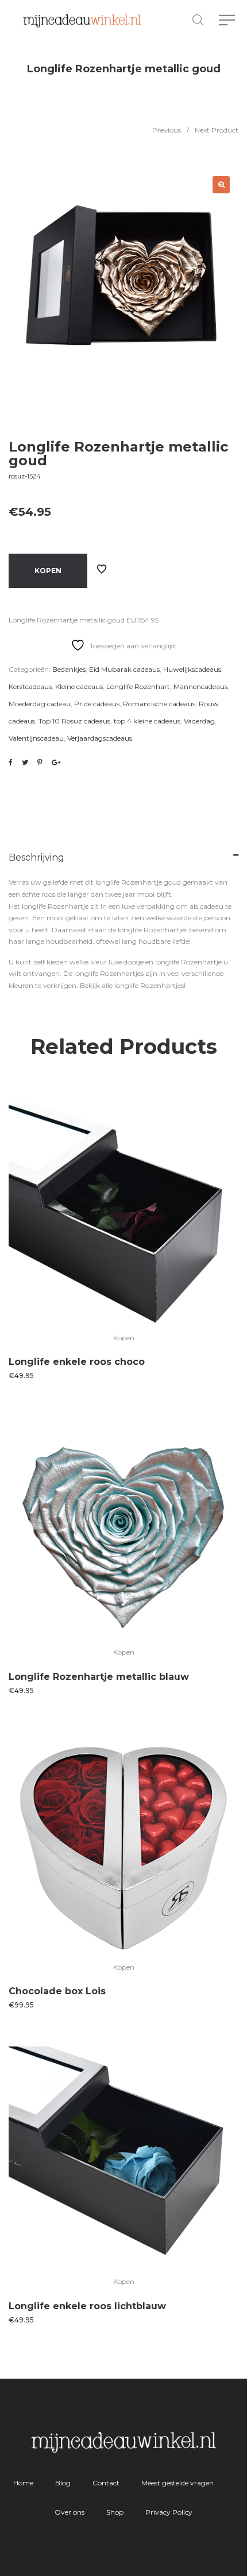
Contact (106, 2483)
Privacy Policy (169, 2512)
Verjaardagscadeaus (100, 738)
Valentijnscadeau (36, 738)
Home (23, 2483)
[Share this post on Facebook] (11, 762)
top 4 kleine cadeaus (147, 721)
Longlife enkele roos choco (77, 1362)
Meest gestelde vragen (177, 2483)
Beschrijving (36, 857)
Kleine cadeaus (79, 686)
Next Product (217, 130)
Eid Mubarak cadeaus (124, 669)
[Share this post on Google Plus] (56, 762)
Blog (63, 2483)
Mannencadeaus (200, 686)
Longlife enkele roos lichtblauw (87, 2306)
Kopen (48, 571)
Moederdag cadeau (40, 704)
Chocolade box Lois (57, 1991)
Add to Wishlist (102, 569)
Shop (115, 2512)
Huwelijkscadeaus (192, 669)
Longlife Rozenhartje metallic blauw (99, 1677)
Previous (167, 130)
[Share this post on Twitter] (25, 762)
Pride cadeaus (97, 704)
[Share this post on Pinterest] (40, 762)
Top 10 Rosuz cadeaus (74, 721)
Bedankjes (69, 669)
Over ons (70, 2512)
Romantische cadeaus (159, 704)
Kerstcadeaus (30, 686)
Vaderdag (199, 721)
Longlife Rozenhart (138, 686)
